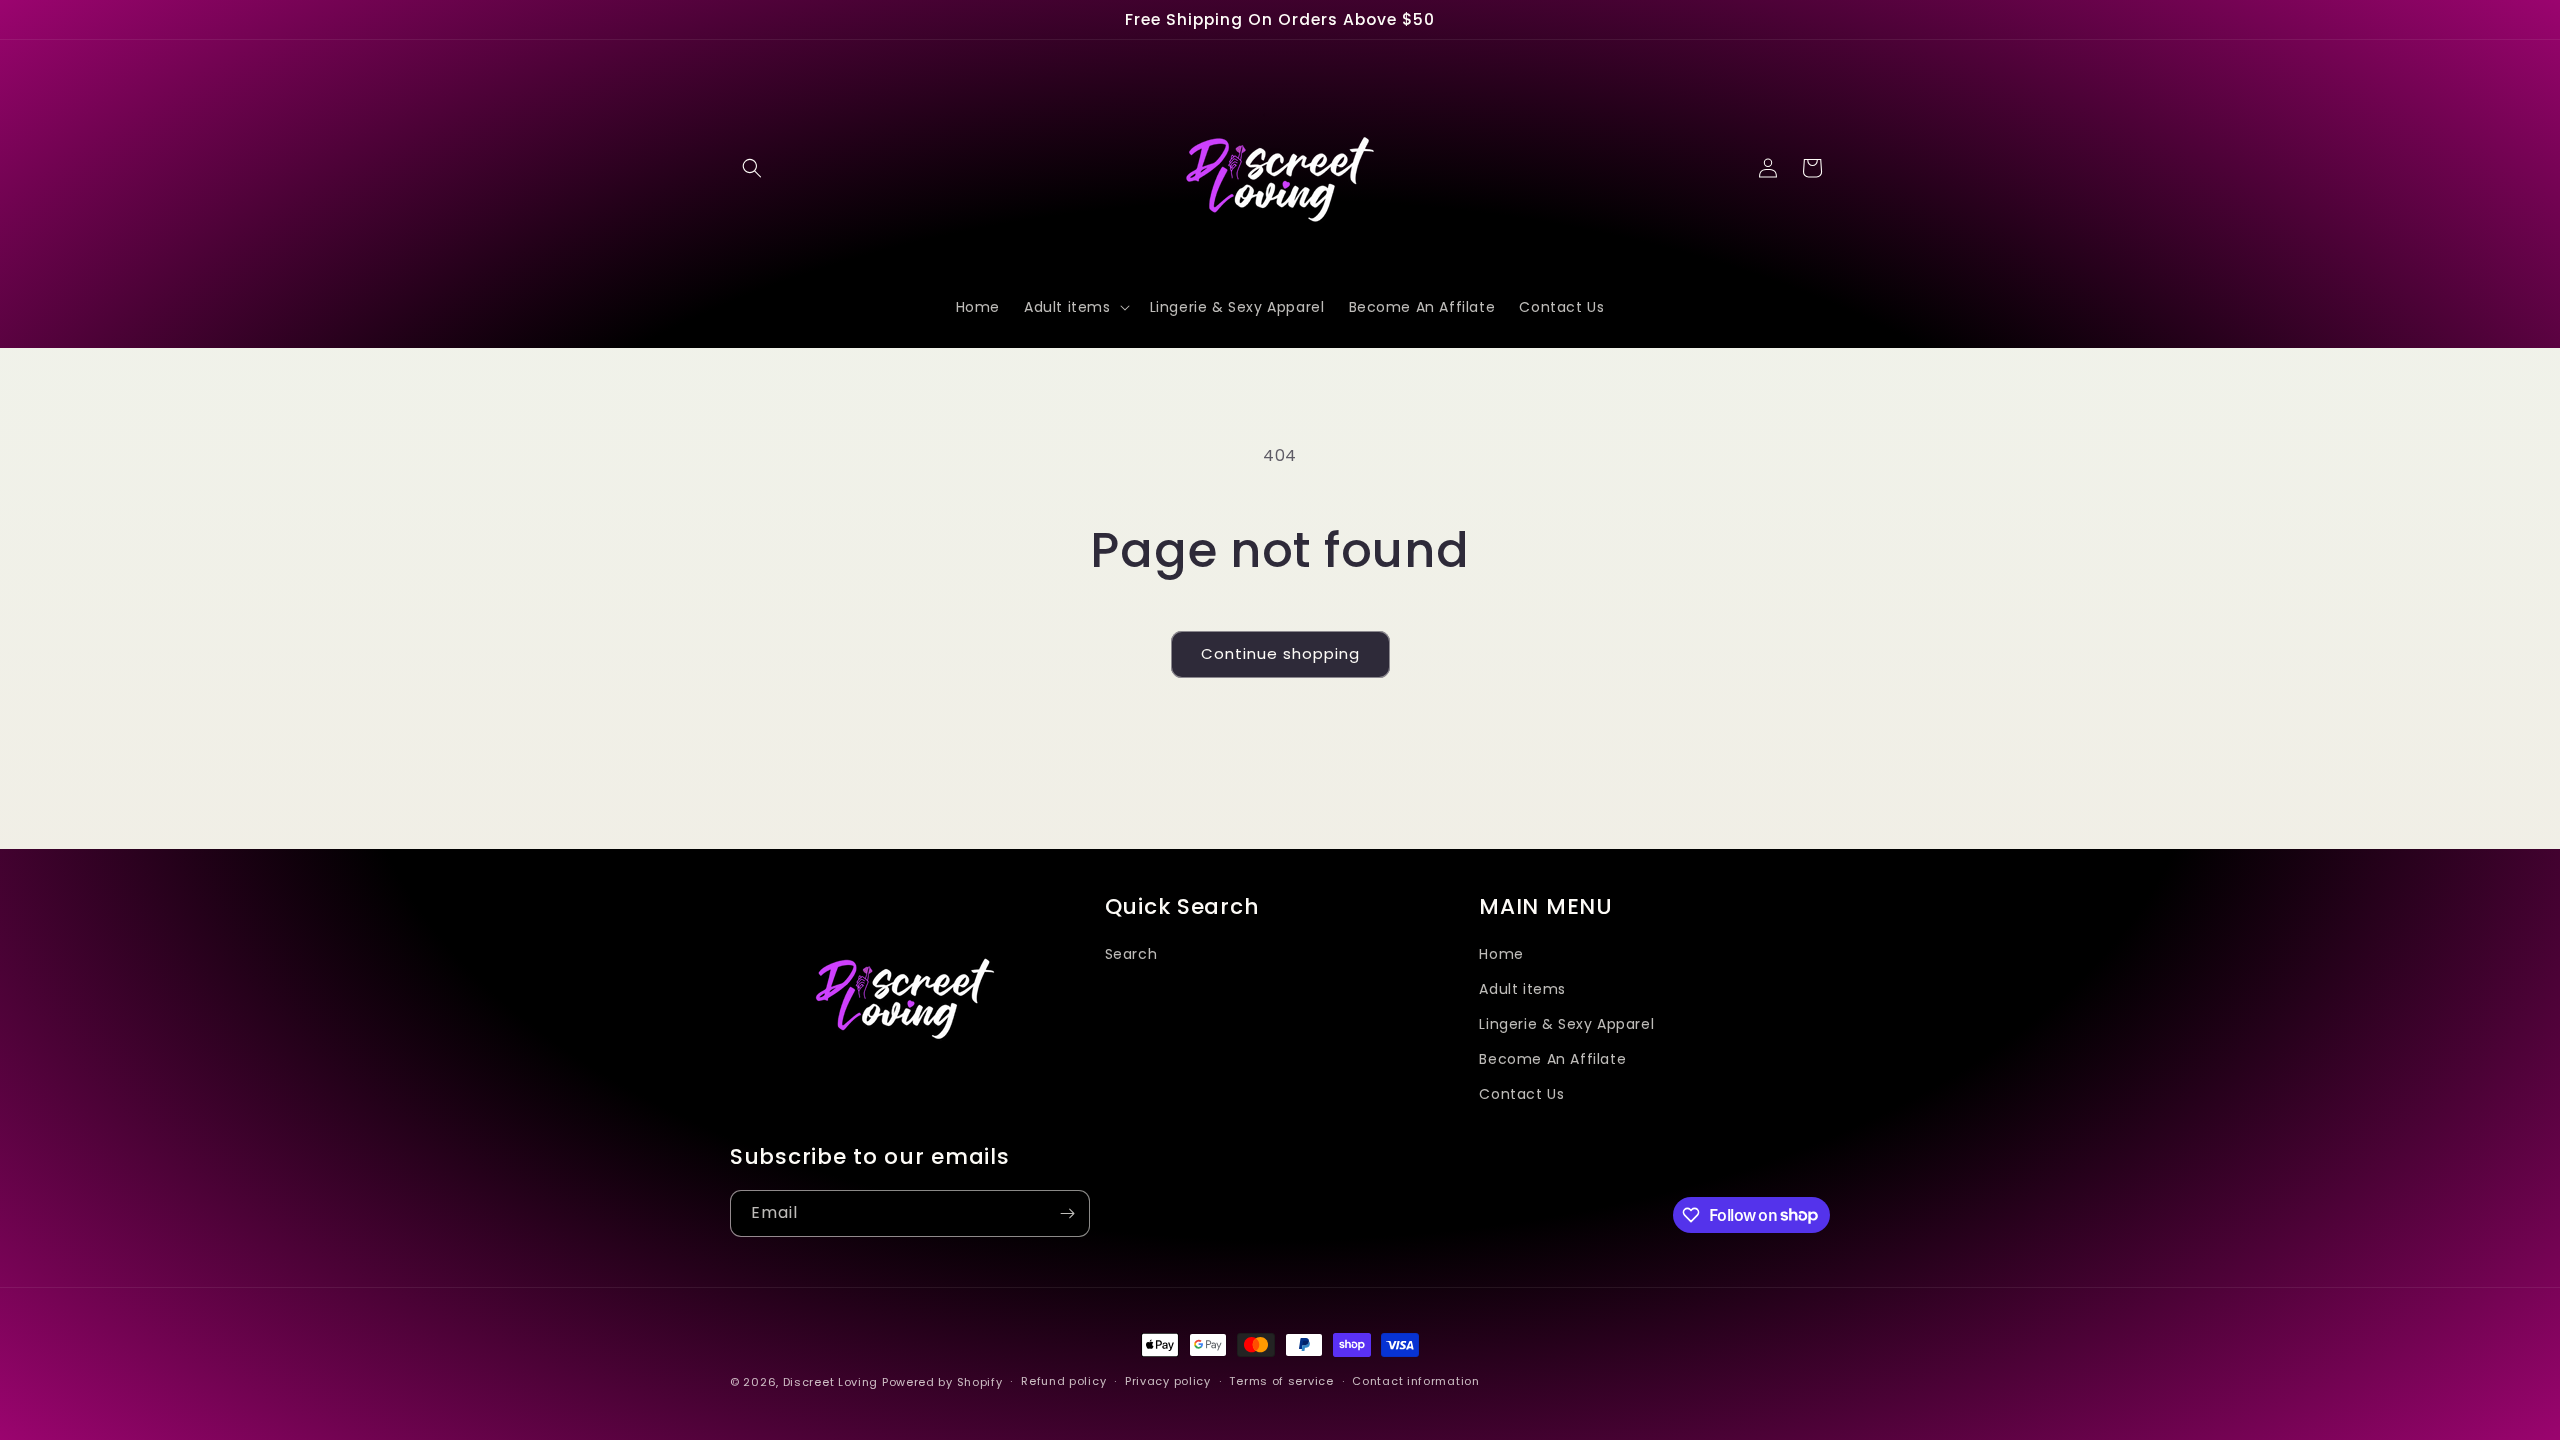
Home (1501, 954)
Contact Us (1521, 1094)
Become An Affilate (1552, 1059)
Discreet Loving (831, 1382)
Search (1131, 954)
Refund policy (1063, 1381)
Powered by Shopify (942, 1382)
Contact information (1415, 1381)
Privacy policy (1168, 1381)
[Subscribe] (1067, 1213)
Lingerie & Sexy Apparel (1566, 1024)
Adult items (1522, 989)
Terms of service (1281, 1381)
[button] (752, 168)
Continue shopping (1280, 653)
